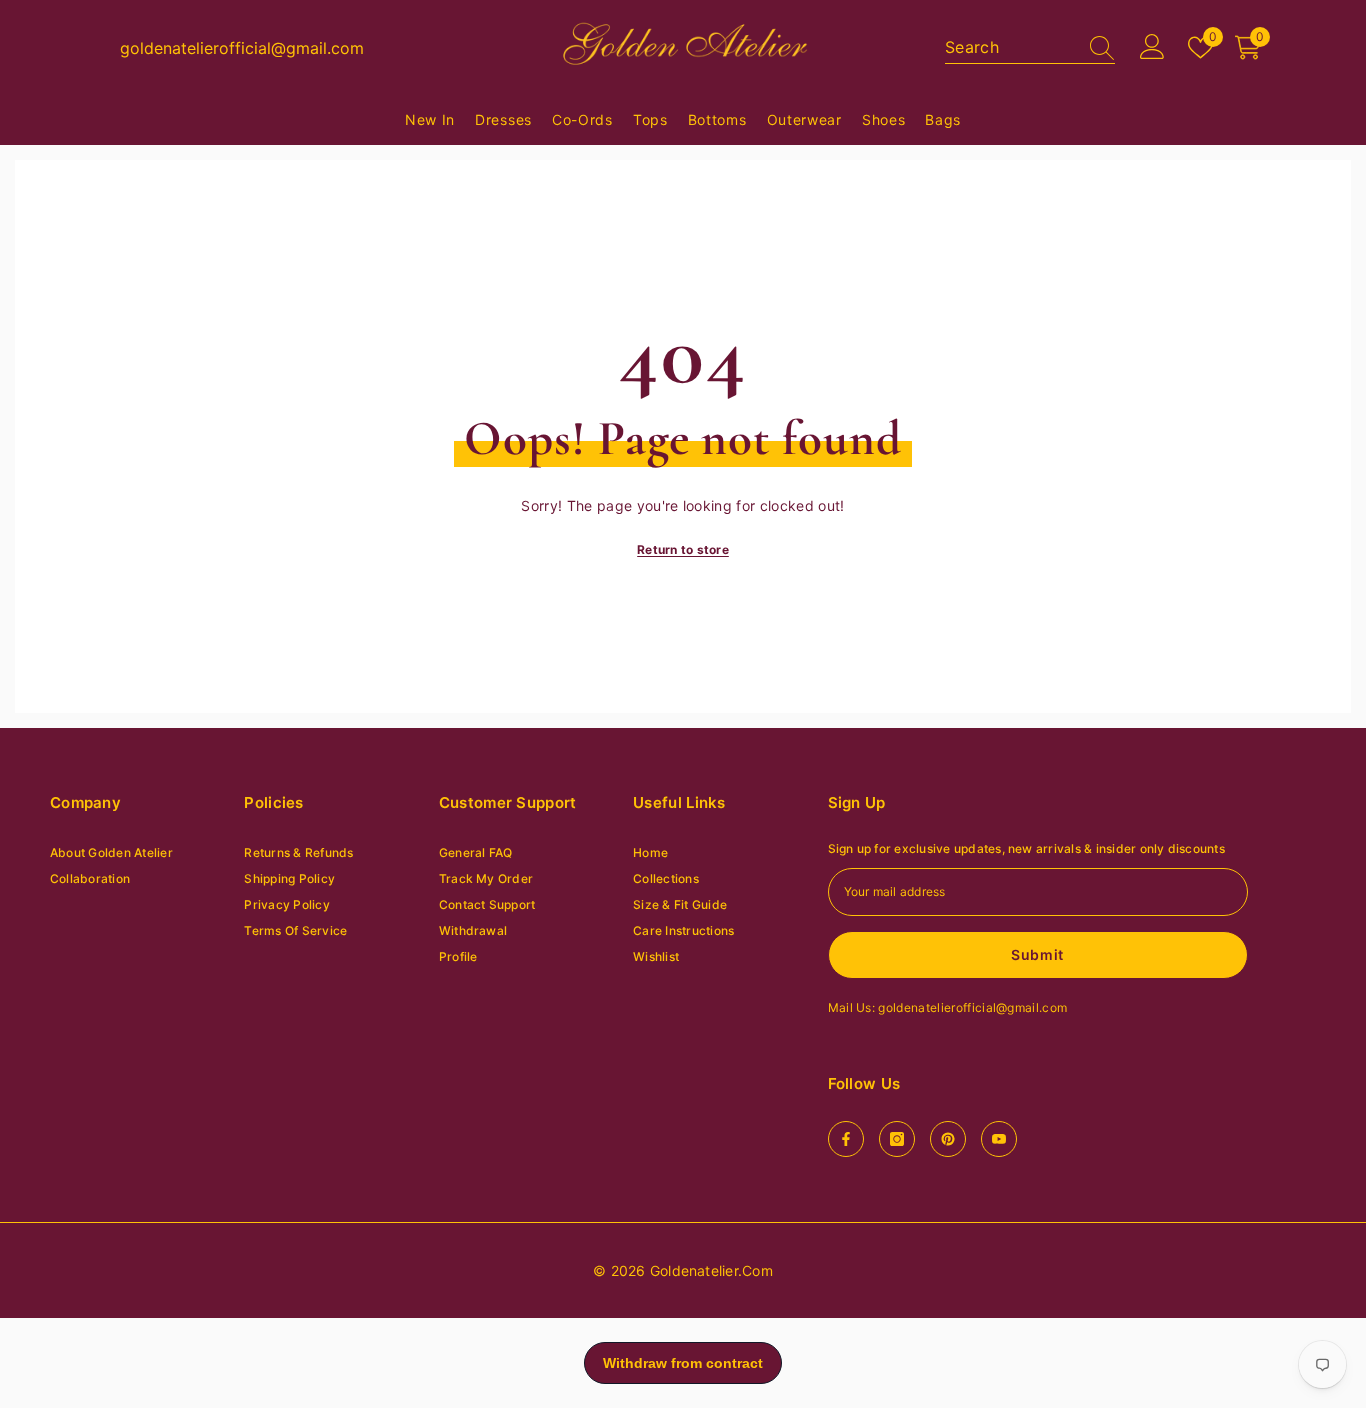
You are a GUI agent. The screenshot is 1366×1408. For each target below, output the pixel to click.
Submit (1037, 954)
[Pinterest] (948, 1139)
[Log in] (1152, 47)
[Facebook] (846, 1139)
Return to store (683, 549)
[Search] (1030, 47)
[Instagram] (897, 1139)
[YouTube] (999, 1139)
